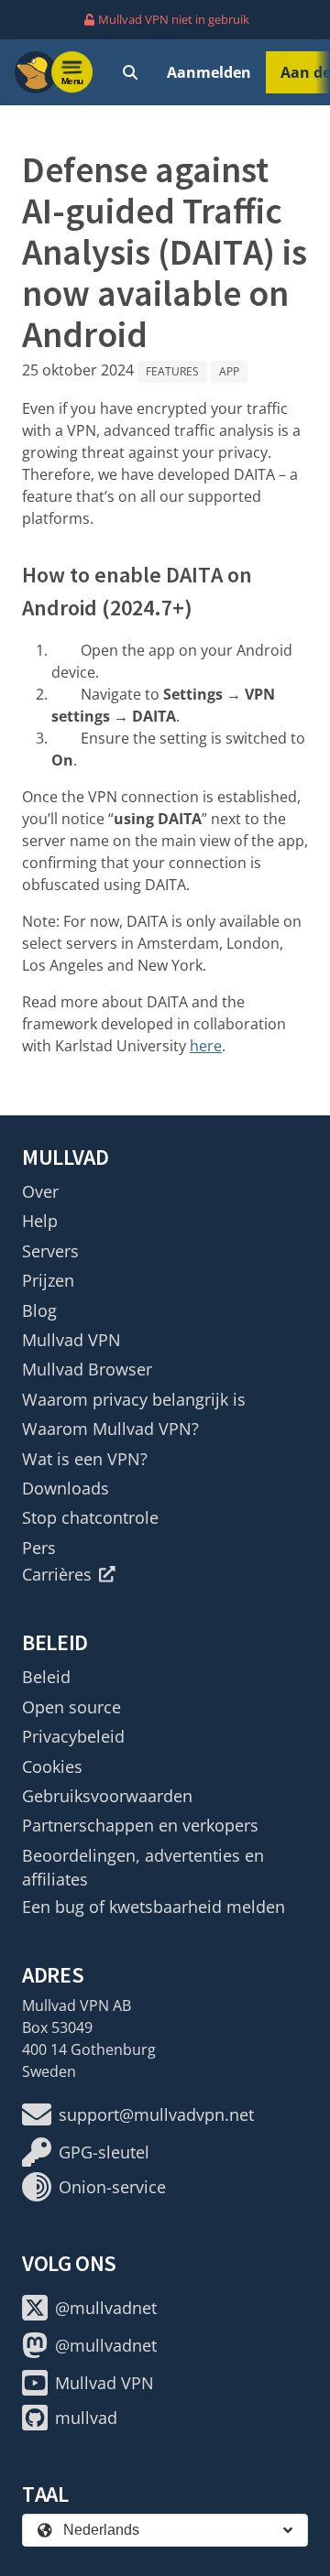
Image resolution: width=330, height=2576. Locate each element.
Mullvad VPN (71, 1340)
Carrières (57, 1574)
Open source (71, 1707)
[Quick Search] (130, 72)
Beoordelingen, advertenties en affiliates (143, 1867)
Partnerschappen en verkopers (140, 1825)
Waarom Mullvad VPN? (110, 1429)
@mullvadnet (106, 2308)
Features (172, 371)
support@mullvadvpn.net (156, 2114)
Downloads (66, 1488)
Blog (39, 1310)
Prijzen (48, 1280)
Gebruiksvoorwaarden (107, 1796)
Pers (39, 1548)
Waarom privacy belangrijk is (134, 1399)
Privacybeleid (73, 1736)
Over (40, 1191)
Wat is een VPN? (85, 1459)
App (229, 371)
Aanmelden (209, 72)
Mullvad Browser (87, 1369)
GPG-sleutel (104, 2152)
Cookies (52, 1766)
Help (40, 1221)
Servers (50, 1251)
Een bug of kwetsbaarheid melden (154, 1907)
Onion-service (112, 2187)
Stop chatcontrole (90, 1517)
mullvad (86, 2418)
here (206, 1046)
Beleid (46, 1677)
